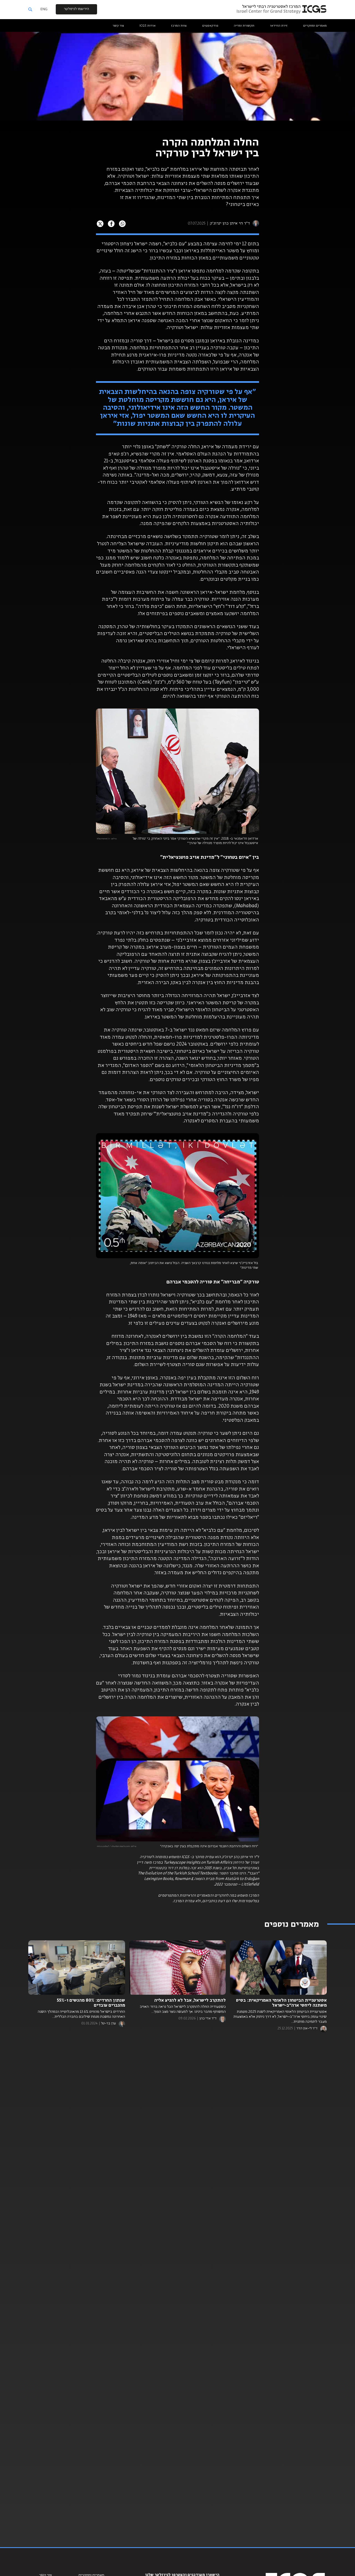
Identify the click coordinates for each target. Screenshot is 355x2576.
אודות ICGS (148, 26)
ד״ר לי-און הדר (307, 2029)
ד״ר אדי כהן (208, 2019)
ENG (44, 9)
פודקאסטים (210, 26)
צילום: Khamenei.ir (107, 839)
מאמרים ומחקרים (315, 26)
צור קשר (118, 26)
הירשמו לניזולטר (76, 9)
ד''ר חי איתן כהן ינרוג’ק (229, 223)
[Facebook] (111, 224)
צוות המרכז (179, 26)
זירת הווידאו (279, 26)
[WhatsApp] (122, 224)
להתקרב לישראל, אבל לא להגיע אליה (190, 2001)
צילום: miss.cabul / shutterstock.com (116, 1846)
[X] (100, 224)
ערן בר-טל (108, 2024)
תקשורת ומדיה (244, 26)
